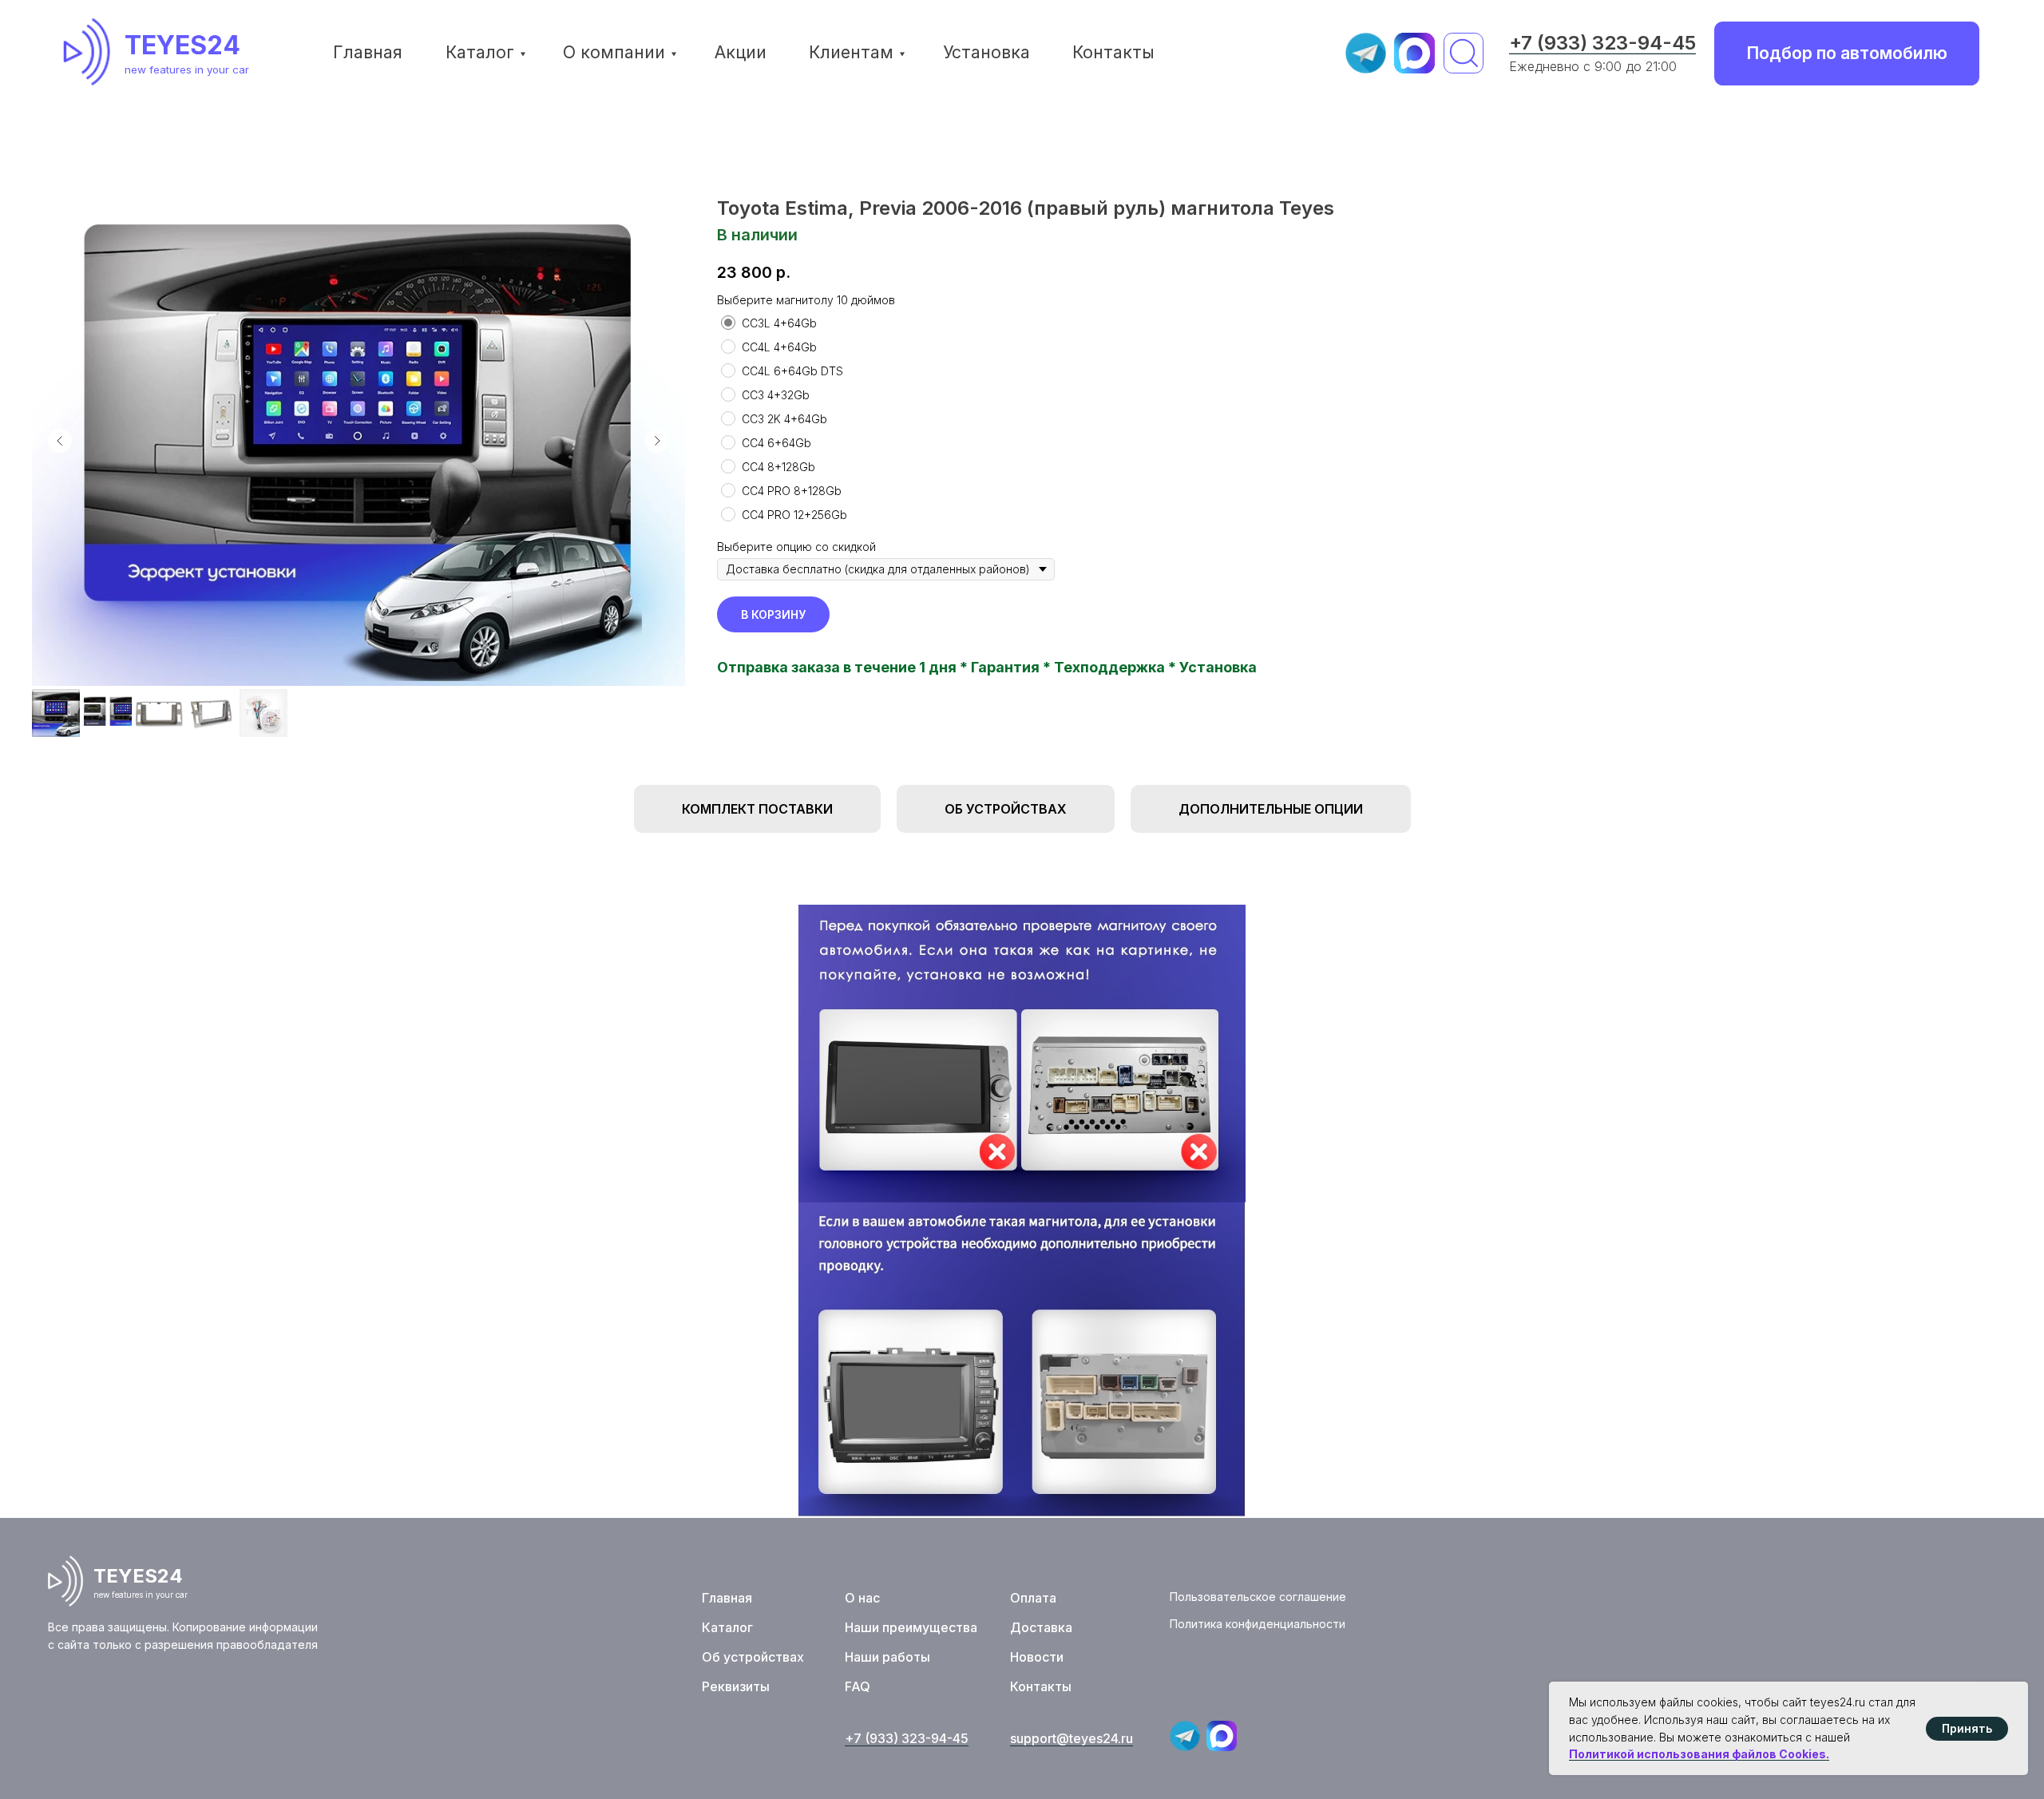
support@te (1046, 1738)
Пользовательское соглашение (1258, 1597)
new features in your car (187, 69)
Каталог (480, 52)
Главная (368, 52)
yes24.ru (1107, 1738)
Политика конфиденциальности (1258, 1624)
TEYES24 (182, 45)
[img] (92, 52)
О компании (614, 52)
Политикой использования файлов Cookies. (1699, 1754)
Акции (741, 52)
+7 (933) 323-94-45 (1602, 43)
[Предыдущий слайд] (60, 441)
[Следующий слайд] (657, 441)
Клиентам (851, 52)
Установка (986, 52)
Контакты (1113, 52)
